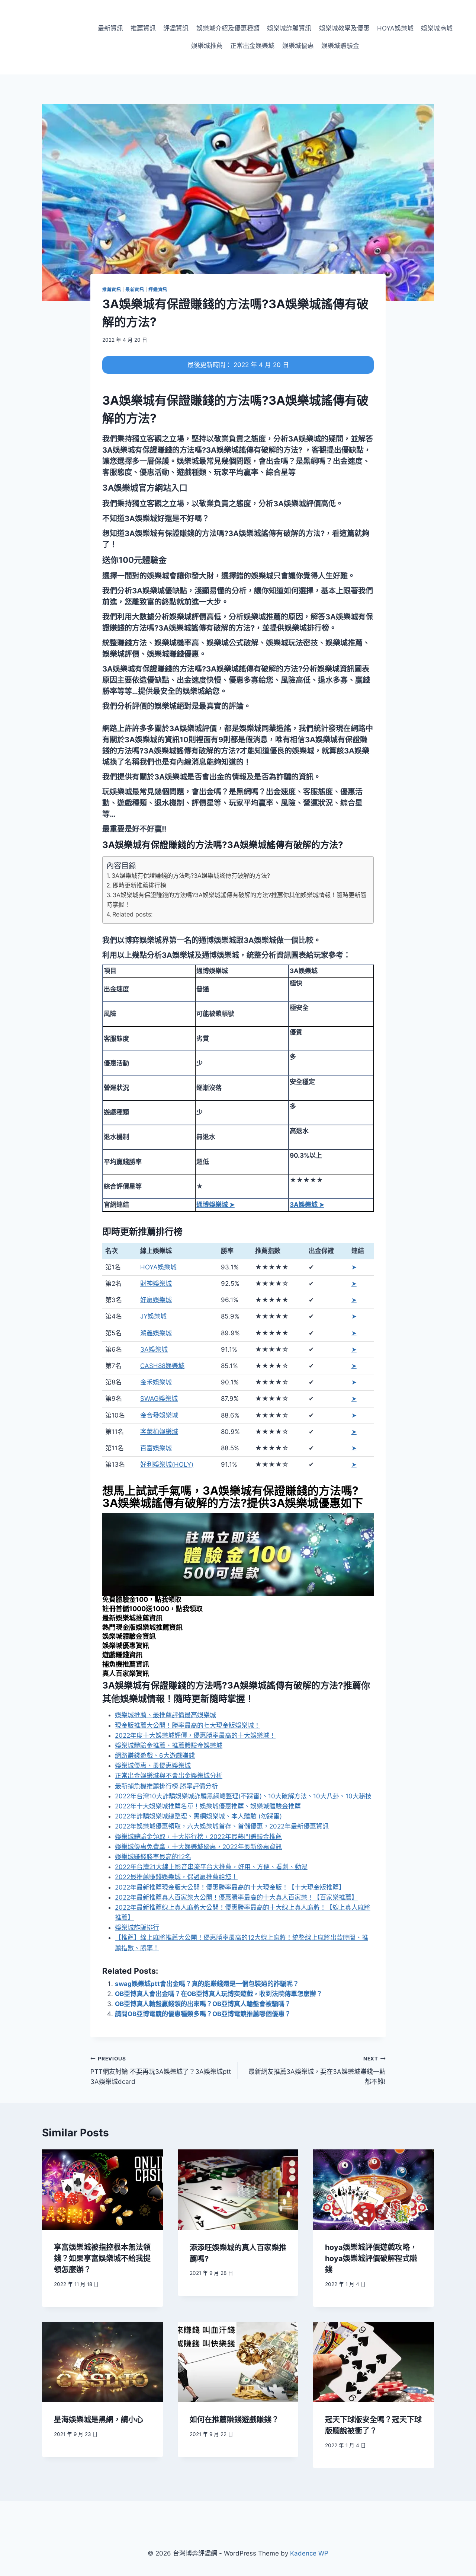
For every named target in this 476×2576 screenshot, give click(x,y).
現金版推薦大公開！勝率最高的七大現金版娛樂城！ (188, 1725)
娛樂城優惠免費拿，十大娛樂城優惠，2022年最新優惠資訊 (198, 1847)
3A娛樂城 (154, 1349)
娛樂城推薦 (207, 46)
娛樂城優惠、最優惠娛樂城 (153, 1766)
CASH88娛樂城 (162, 1366)
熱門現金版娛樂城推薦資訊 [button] (142, 1627)
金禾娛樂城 (156, 1382)
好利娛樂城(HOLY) (167, 1464)
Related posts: (132, 914)
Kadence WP (309, 2553)
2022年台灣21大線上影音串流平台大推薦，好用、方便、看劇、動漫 (211, 1867)
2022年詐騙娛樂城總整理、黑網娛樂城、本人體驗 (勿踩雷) (198, 1816)
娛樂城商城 (437, 28)
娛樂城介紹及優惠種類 (228, 28)
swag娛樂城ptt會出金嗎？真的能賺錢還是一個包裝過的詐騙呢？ (207, 1984)
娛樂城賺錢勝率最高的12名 (153, 1857)
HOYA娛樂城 (395, 28)
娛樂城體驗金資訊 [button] (129, 1636)
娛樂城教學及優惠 (344, 28)
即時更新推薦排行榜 (139, 885)
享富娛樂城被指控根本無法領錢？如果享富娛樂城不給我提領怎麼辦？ (102, 2258)
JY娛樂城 (153, 1316)
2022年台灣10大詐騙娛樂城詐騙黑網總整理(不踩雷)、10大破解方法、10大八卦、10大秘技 (243, 1796)
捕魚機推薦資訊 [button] (126, 1664)
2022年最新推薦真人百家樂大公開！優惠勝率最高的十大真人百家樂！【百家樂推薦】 (236, 1897)
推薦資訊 (143, 28)
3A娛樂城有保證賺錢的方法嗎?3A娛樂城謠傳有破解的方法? (191, 876)
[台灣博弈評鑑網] (46, 37)
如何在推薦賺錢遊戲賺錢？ (234, 2420)
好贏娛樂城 (156, 1300)
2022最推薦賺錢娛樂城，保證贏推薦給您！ (176, 1877)
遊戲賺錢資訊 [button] (122, 1655)
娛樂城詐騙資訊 (289, 28)
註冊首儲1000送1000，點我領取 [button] (152, 1609)
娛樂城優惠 (298, 46)
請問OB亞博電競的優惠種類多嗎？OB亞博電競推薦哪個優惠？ (203, 2014)
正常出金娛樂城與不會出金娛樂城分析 (169, 1776)
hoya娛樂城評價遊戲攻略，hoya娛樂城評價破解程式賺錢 (371, 2258)
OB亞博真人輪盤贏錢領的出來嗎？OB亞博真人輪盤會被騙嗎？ (203, 2004)
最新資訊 (110, 28)
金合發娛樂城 (159, 1415)
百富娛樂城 (156, 1448)
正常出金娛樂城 (252, 46)
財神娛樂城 (156, 1284)
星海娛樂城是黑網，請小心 (99, 2420)
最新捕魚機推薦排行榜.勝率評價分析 (166, 1786)
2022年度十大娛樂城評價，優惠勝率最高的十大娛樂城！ (195, 1735)
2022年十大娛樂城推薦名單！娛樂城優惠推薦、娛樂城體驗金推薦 (208, 1806)
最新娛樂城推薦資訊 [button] (132, 1618)
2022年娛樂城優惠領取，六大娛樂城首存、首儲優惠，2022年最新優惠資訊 (222, 1826)
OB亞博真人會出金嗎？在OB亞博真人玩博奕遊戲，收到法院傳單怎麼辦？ (219, 1994)
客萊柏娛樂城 (159, 1432)
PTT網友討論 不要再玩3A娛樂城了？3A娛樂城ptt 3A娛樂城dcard (161, 2070)
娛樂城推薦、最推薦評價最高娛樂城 (165, 1715)
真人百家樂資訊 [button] (126, 1673)
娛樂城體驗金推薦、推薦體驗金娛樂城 (169, 1746)
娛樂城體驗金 (340, 46)
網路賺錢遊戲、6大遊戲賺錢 (155, 1756)
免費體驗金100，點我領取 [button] (142, 1599)
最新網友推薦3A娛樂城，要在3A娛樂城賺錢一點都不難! (317, 2070)
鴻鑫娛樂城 (156, 1333)
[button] (145, 488)
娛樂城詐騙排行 (137, 1928)
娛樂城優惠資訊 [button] (126, 1646)
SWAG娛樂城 (159, 1399)
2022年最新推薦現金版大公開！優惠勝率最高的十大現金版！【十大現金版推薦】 (230, 1887)
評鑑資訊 (176, 28)
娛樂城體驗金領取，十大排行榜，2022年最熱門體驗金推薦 (198, 1837)
